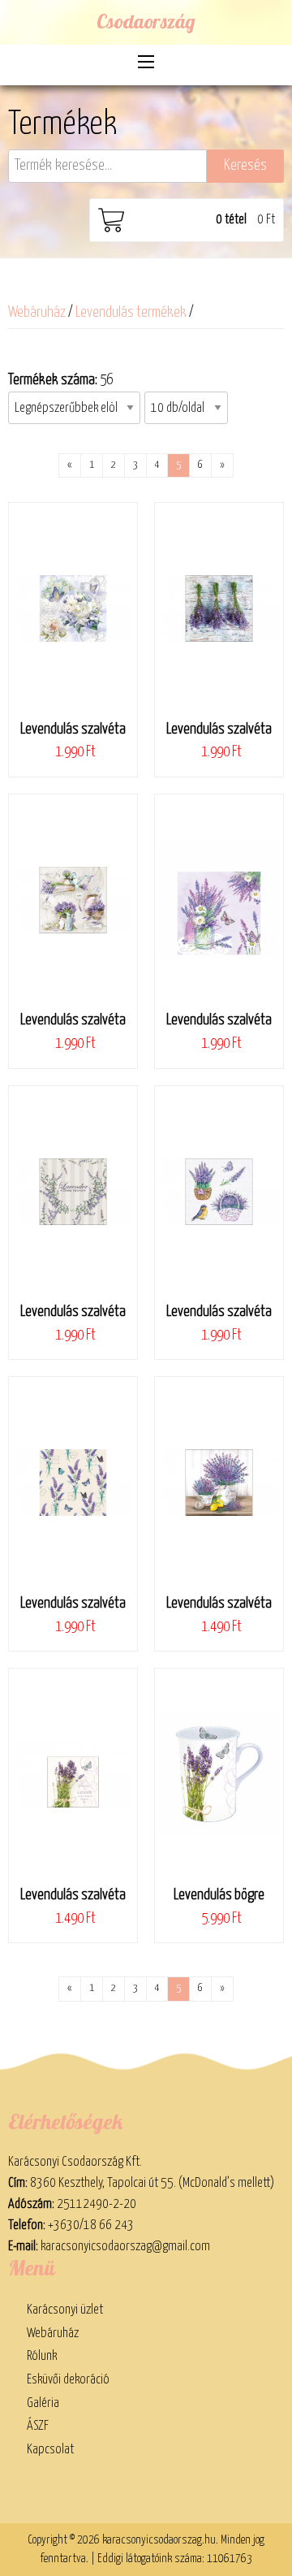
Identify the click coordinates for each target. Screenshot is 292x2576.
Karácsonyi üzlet (65, 2310)
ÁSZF (38, 2426)
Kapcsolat (50, 2449)
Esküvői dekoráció (68, 2379)
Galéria (43, 2403)
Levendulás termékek (131, 313)
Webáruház (37, 313)
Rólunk (42, 2356)
